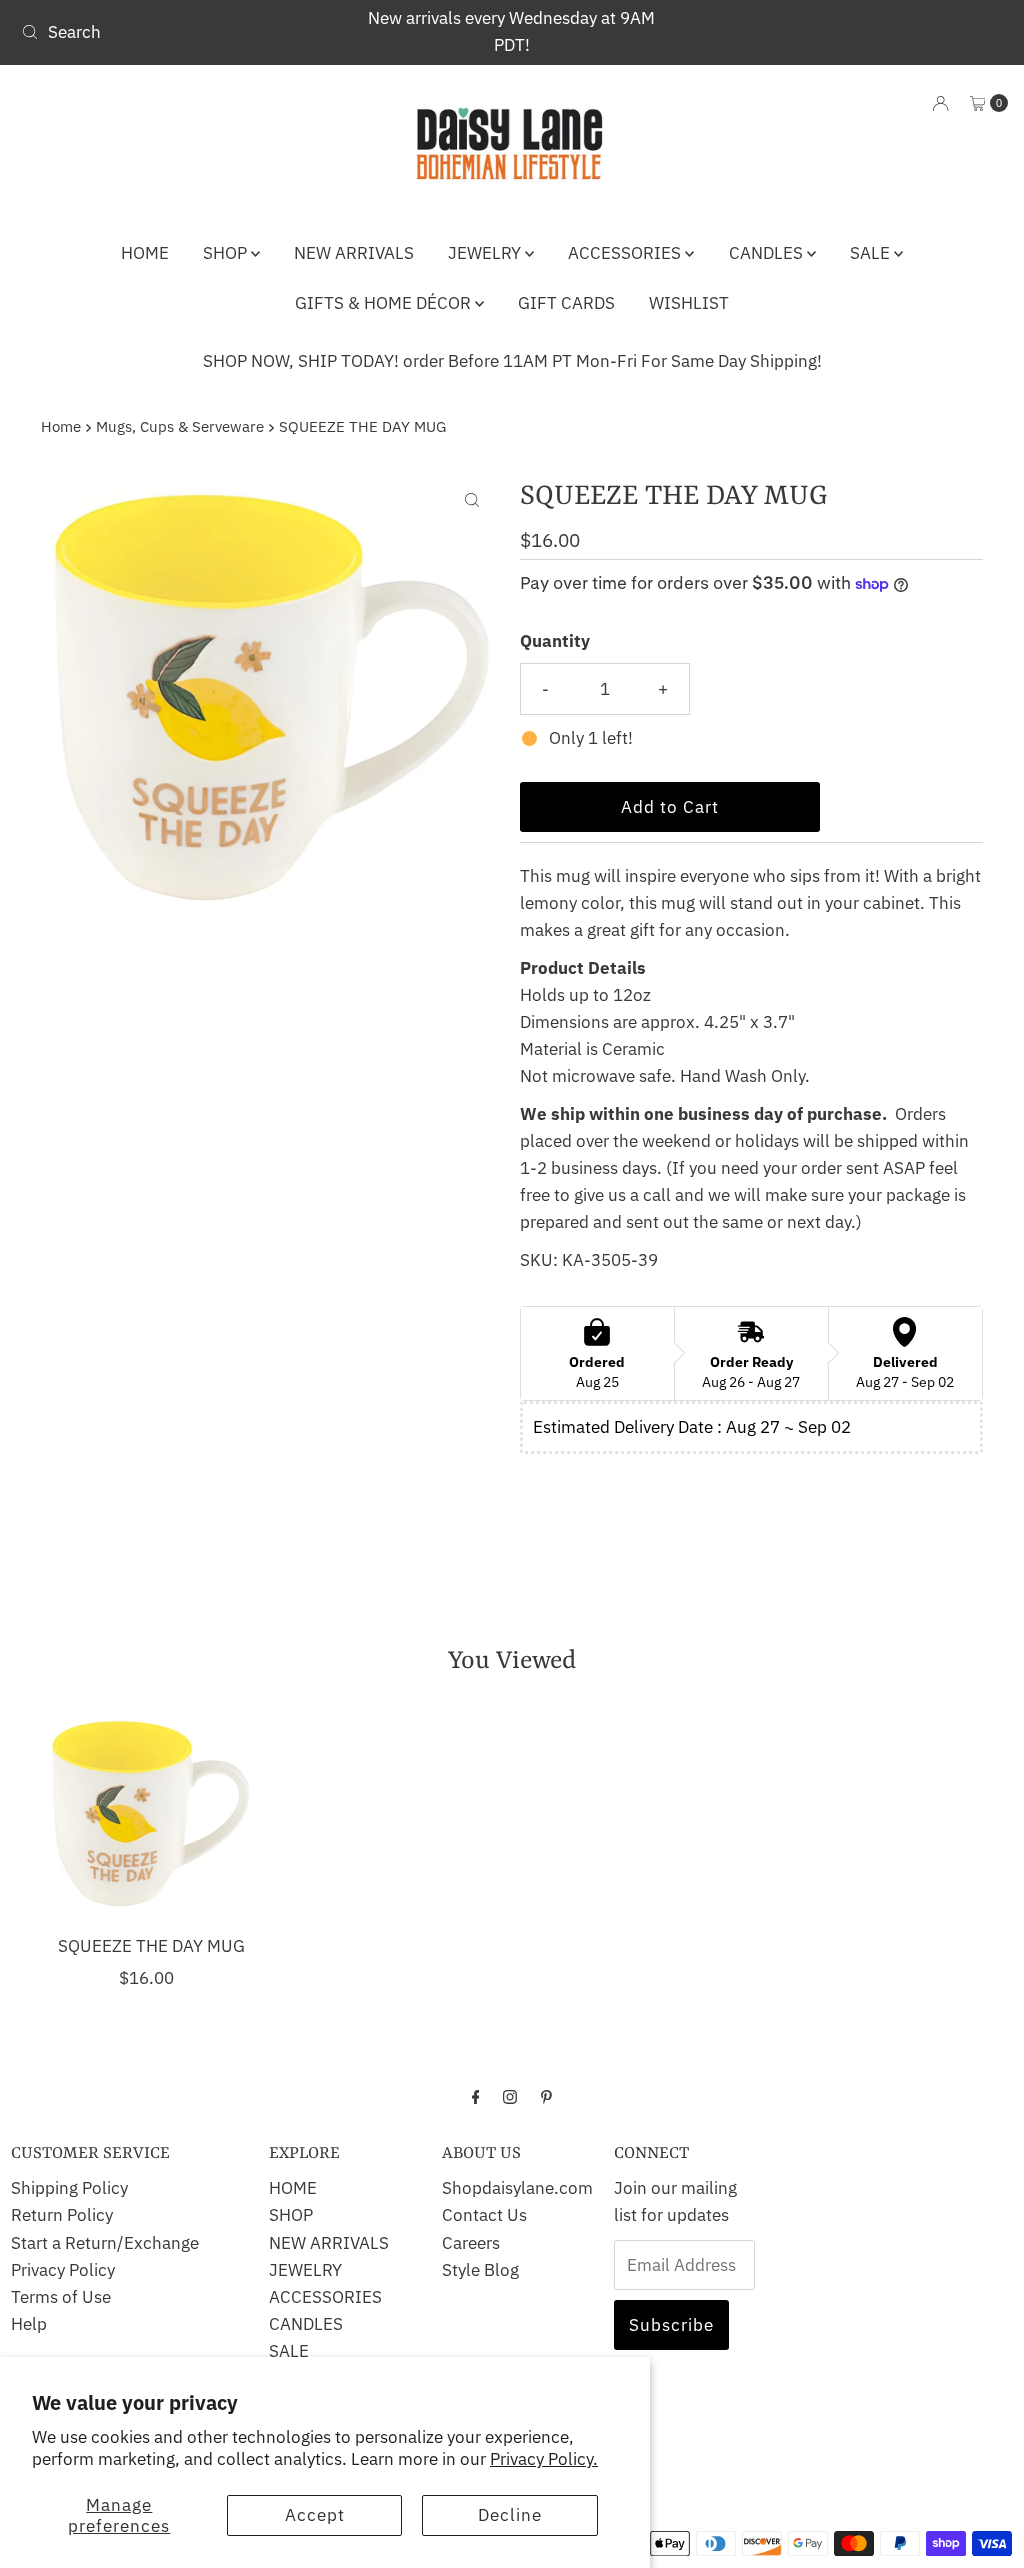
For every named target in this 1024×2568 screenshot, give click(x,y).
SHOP (227, 253)
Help (29, 2324)
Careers (471, 2243)
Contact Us (484, 2215)
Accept (315, 2515)
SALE (872, 253)
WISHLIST (689, 303)
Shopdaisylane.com (517, 2188)
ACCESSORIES (626, 253)
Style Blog (480, 2270)
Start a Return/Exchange (105, 2243)
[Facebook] (476, 2095)
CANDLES (768, 253)
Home (61, 426)
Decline (510, 2515)
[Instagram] (510, 2095)
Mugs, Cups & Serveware (180, 426)
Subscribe (671, 2325)
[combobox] (174, 32)
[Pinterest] (546, 2095)
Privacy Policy (63, 2270)
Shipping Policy (69, 2188)
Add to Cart (670, 807)
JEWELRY (486, 253)
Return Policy (62, 2215)
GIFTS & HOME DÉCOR (385, 303)
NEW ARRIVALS (354, 253)
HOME (145, 253)
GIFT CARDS (566, 303)
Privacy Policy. (544, 2459)
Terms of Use (61, 2297)
